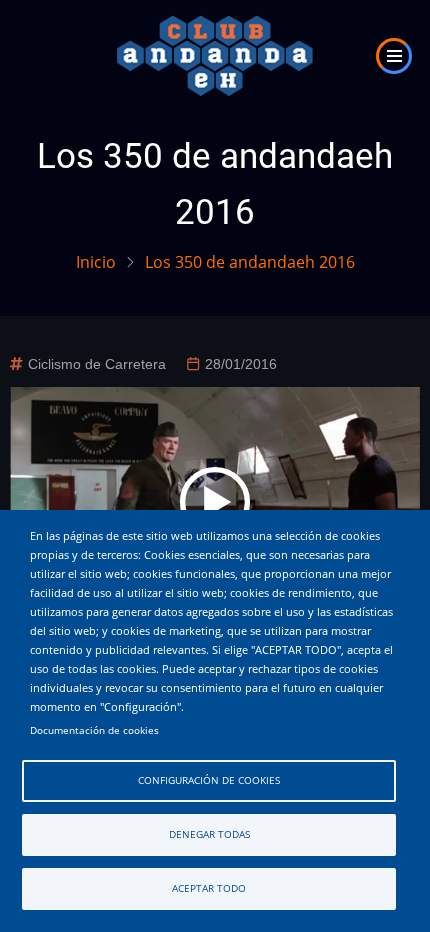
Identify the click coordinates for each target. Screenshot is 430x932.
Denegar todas (209, 834)
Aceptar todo (209, 888)
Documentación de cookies (94, 730)
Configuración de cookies (209, 780)
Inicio (96, 262)
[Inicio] (214, 54)
